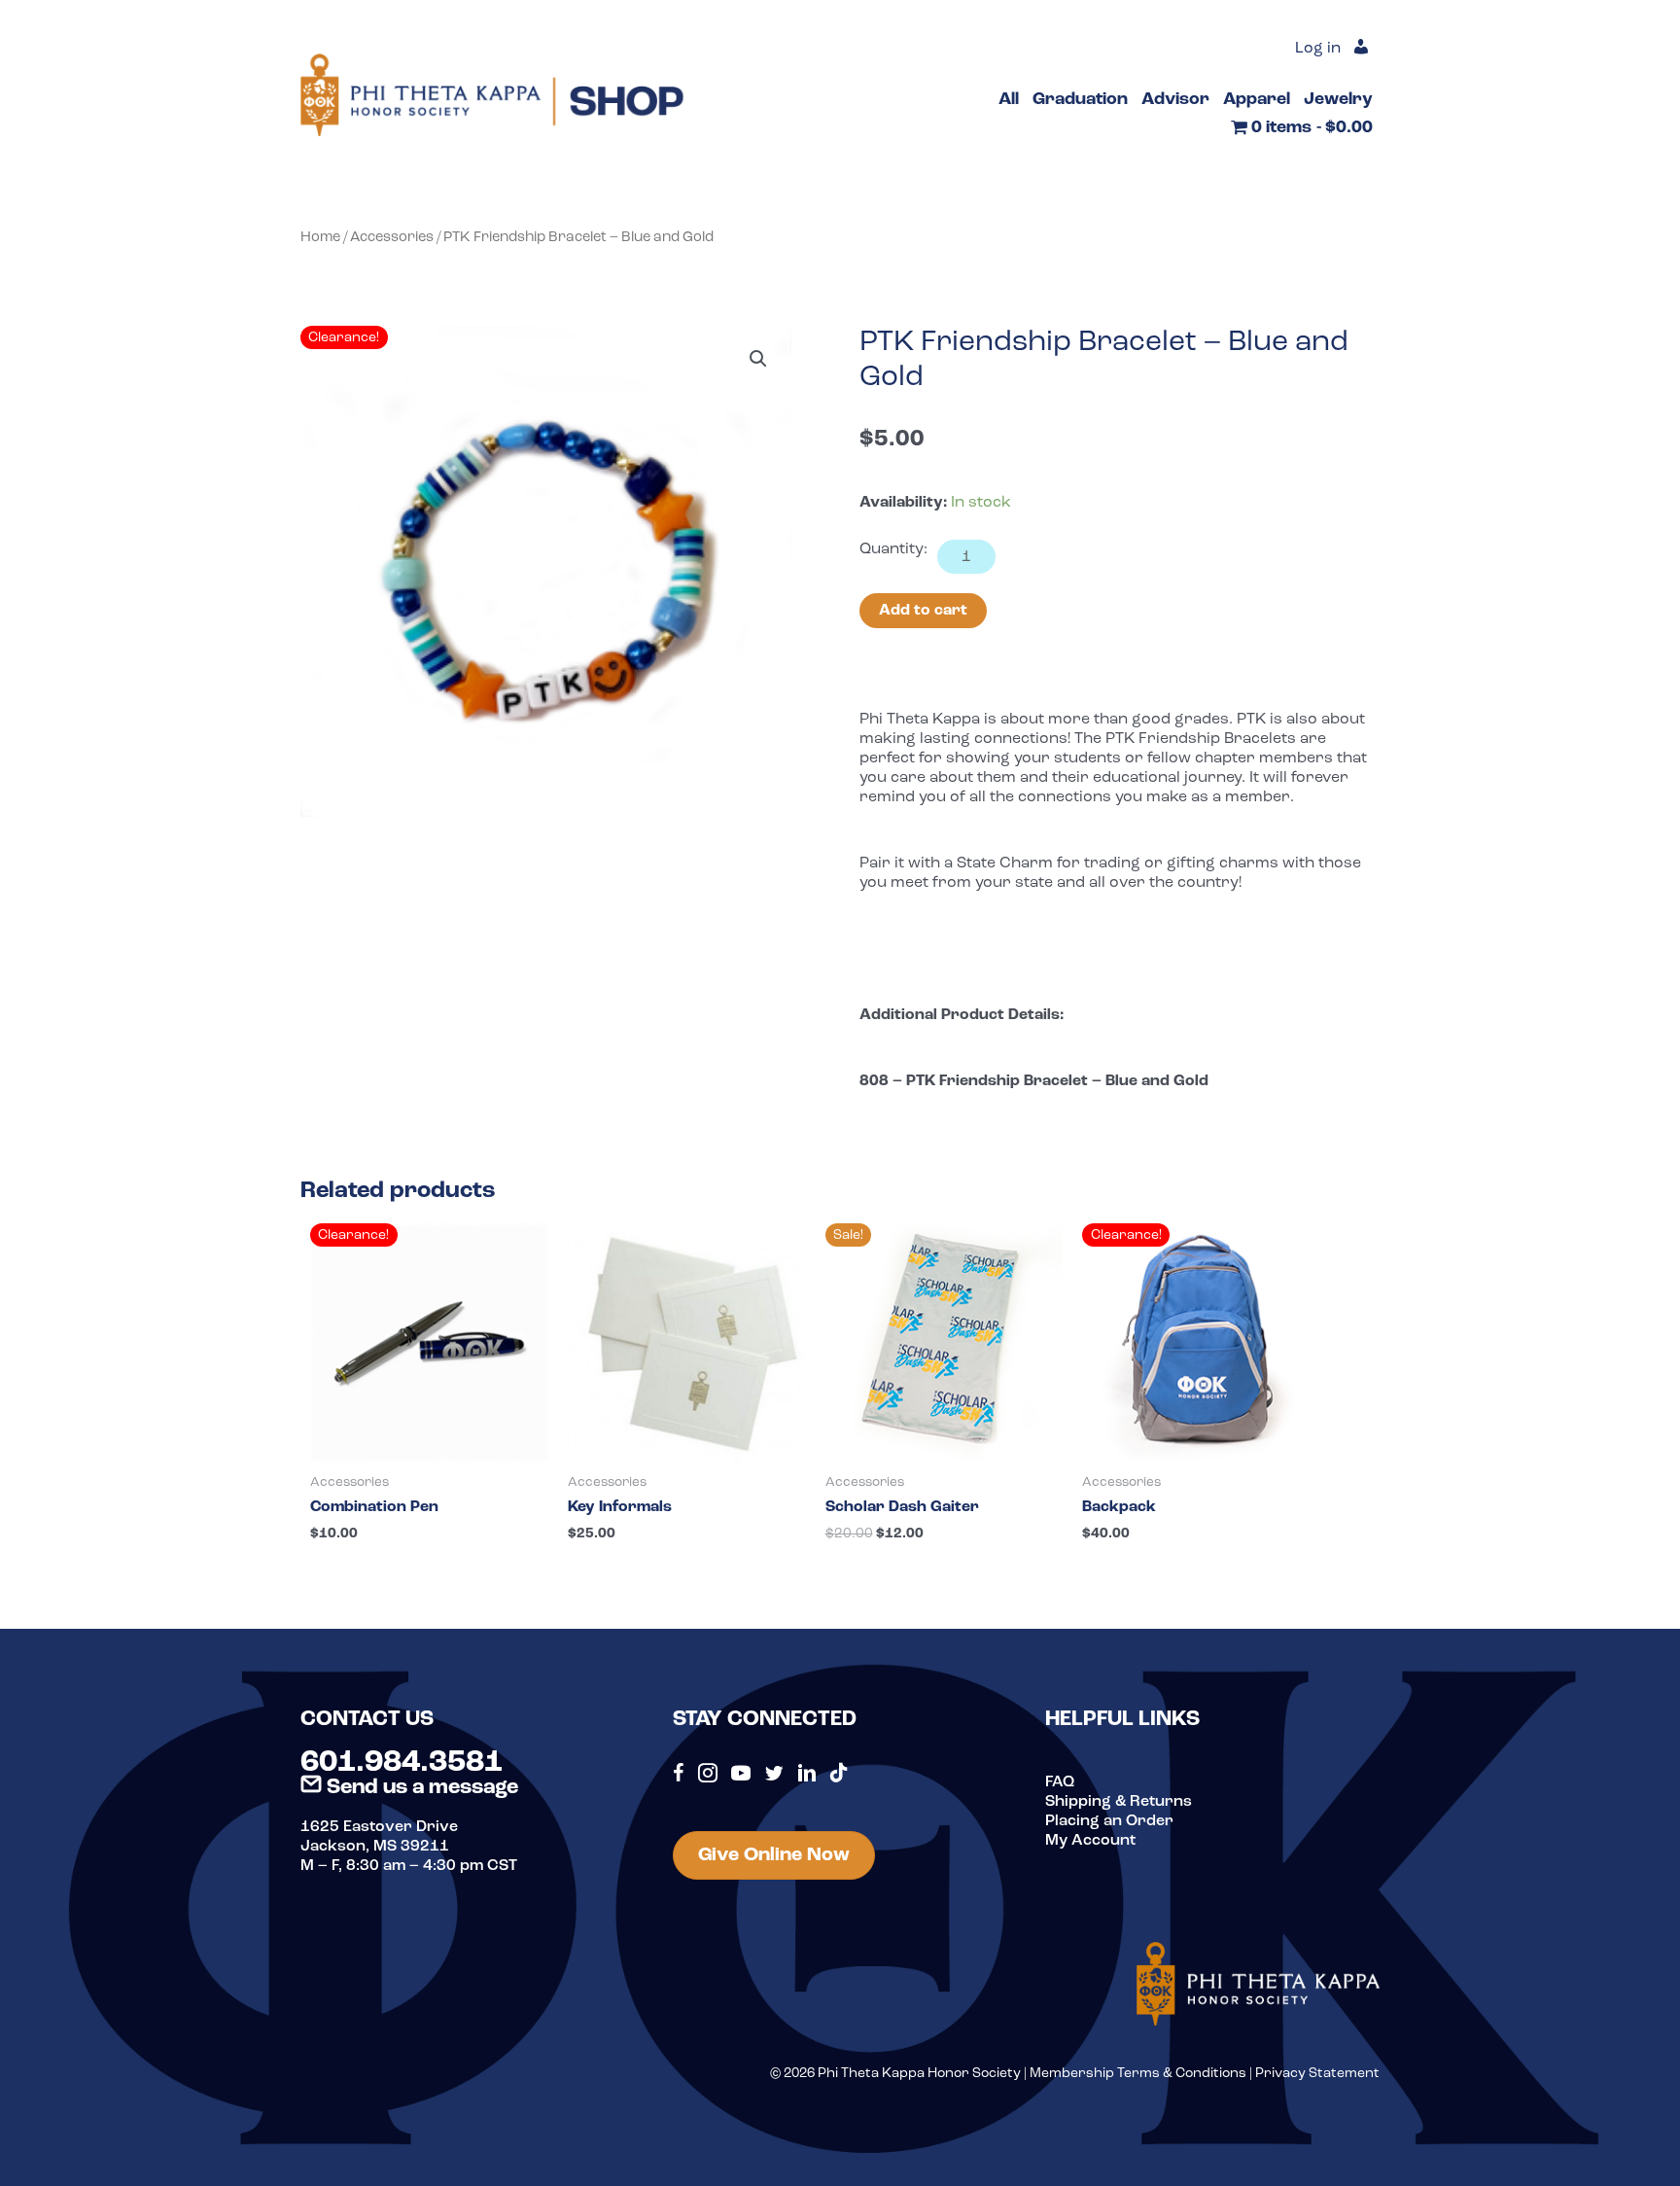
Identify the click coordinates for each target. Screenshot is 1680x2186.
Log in (1318, 49)
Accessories (392, 238)
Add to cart (923, 611)
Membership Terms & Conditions (1138, 2074)
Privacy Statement (1317, 2074)
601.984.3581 (402, 1763)
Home (320, 238)
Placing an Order (1109, 1821)
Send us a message (420, 1788)
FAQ (1060, 1782)
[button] (758, 359)
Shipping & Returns (1119, 1802)
